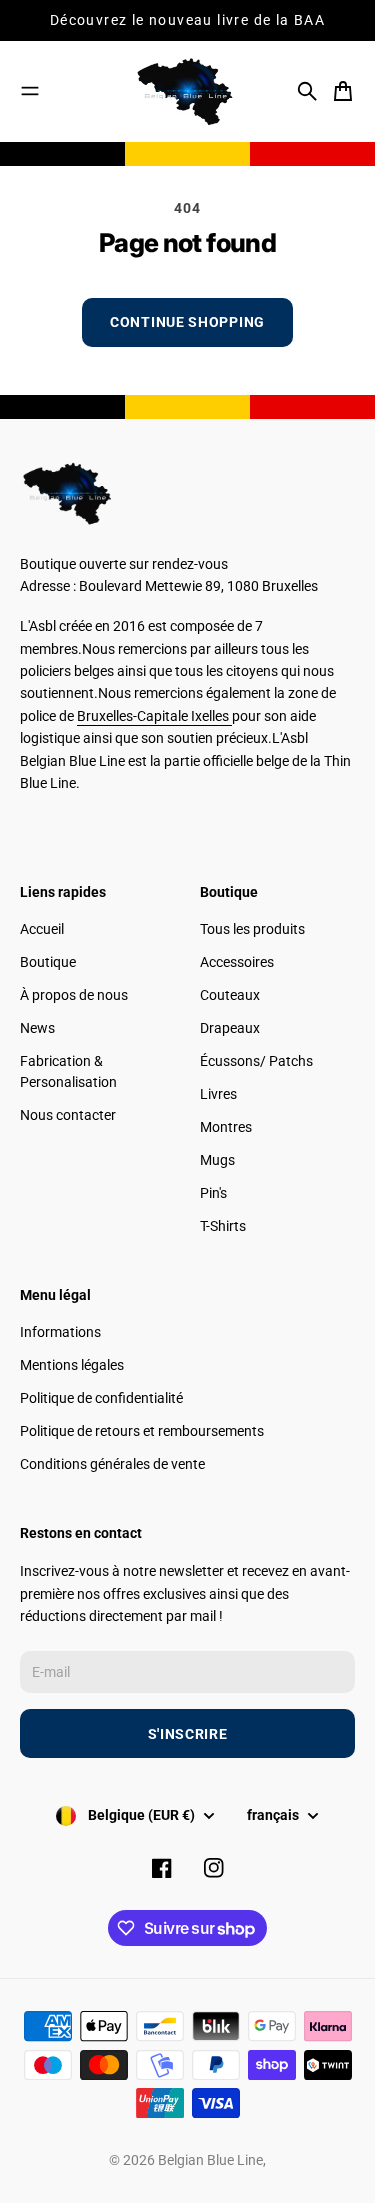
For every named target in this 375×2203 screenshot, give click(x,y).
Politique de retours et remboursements (142, 1431)
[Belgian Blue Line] (188, 91)
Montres (226, 1127)
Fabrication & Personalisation (68, 1071)
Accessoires (237, 962)
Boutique (48, 962)
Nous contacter (68, 1115)
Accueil (42, 929)
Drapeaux (230, 1028)
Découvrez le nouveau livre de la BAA (187, 20)
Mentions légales (72, 1365)
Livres (218, 1094)
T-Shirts (223, 1226)
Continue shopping (187, 322)
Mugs (217, 1160)
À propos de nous (74, 995)
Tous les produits (252, 929)
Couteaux (230, 995)
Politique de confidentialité (101, 1398)
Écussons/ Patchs (256, 1061)
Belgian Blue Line (210, 2160)
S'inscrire (188, 1734)
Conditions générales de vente (112, 1464)
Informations (60, 1332)
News (37, 1028)
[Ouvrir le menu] (30, 91)
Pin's (213, 1193)
